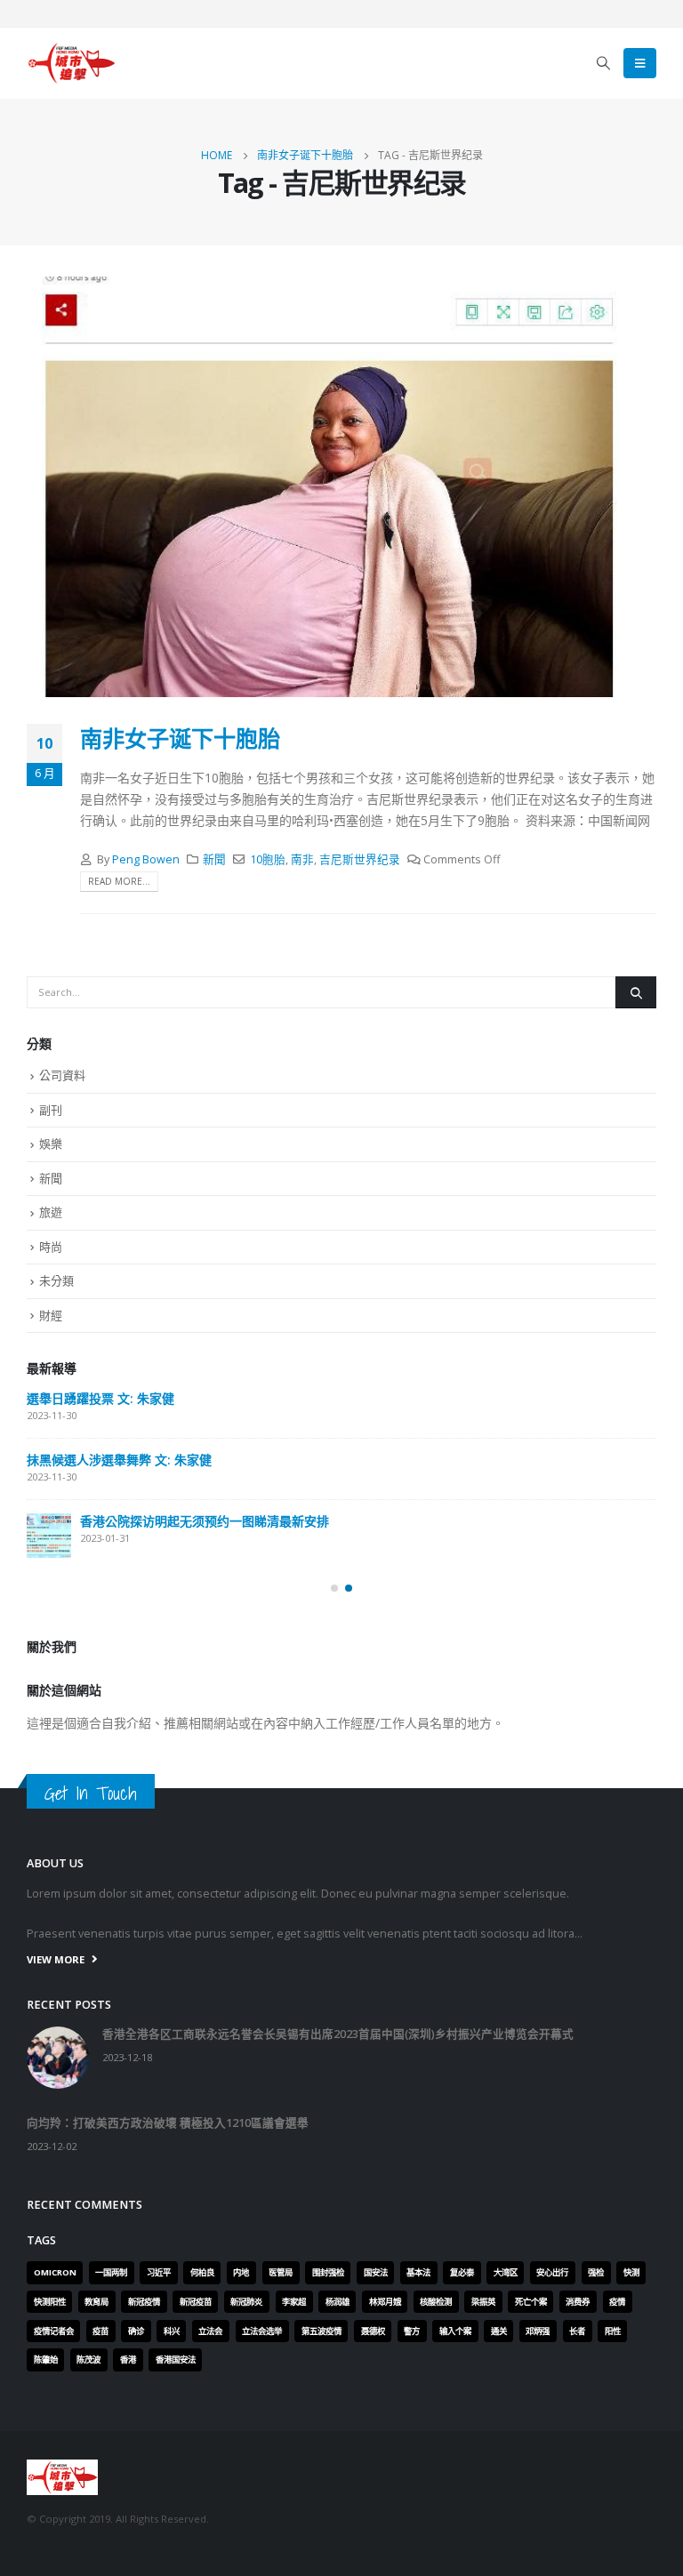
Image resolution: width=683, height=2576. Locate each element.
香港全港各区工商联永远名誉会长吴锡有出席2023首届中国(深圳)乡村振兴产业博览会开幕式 (338, 2034)
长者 (577, 2331)
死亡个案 (531, 2302)
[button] (334, 1588)
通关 (499, 2331)
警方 (412, 2331)
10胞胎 (268, 859)
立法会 (210, 2331)
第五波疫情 (321, 2331)
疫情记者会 (54, 2331)
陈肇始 (46, 2359)
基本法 (418, 2272)
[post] (49, 1536)
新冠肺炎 (246, 2302)
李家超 (294, 2302)
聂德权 (373, 2331)
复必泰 (462, 2272)
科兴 (172, 2331)
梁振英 (483, 2302)
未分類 (56, 1280)
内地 (241, 2272)
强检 (596, 2272)
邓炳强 (538, 2331)
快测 (631, 2272)
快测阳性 (50, 2302)
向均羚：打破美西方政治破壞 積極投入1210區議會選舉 (168, 2123)
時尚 (51, 1247)
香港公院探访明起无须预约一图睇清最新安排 (205, 1521)
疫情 (617, 2302)
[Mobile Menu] (640, 63)
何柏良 (202, 2272)
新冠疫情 (144, 2302)
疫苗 (100, 2331)
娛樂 (51, 1144)
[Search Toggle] (604, 63)
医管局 (281, 2272)
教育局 (96, 2302)
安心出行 (552, 2272)
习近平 (159, 2272)
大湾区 (506, 2272)
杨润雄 (337, 2302)
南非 (302, 859)
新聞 (214, 859)
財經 (51, 1315)
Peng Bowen (146, 859)
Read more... (119, 881)
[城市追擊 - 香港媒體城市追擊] (71, 63)
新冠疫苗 (196, 2302)
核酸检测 (436, 2302)
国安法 (376, 2272)
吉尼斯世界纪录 (360, 859)
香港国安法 (176, 2359)
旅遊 (51, 1212)
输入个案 (455, 2331)
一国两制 (111, 2272)
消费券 (578, 2302)
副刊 (51, 1110)
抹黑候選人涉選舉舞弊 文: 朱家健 (119, 1460)
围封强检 (328, 2272)
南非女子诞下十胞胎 (180, 738)
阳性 (613, 2331)
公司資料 (62, 1075)
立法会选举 (262, 2331)
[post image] (341, 487)
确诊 (136, 2331)
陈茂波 (88, 2359)
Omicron (55, 2272)
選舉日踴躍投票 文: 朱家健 (100, 1398)
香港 (128, 2359)
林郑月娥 (385, 2302)
